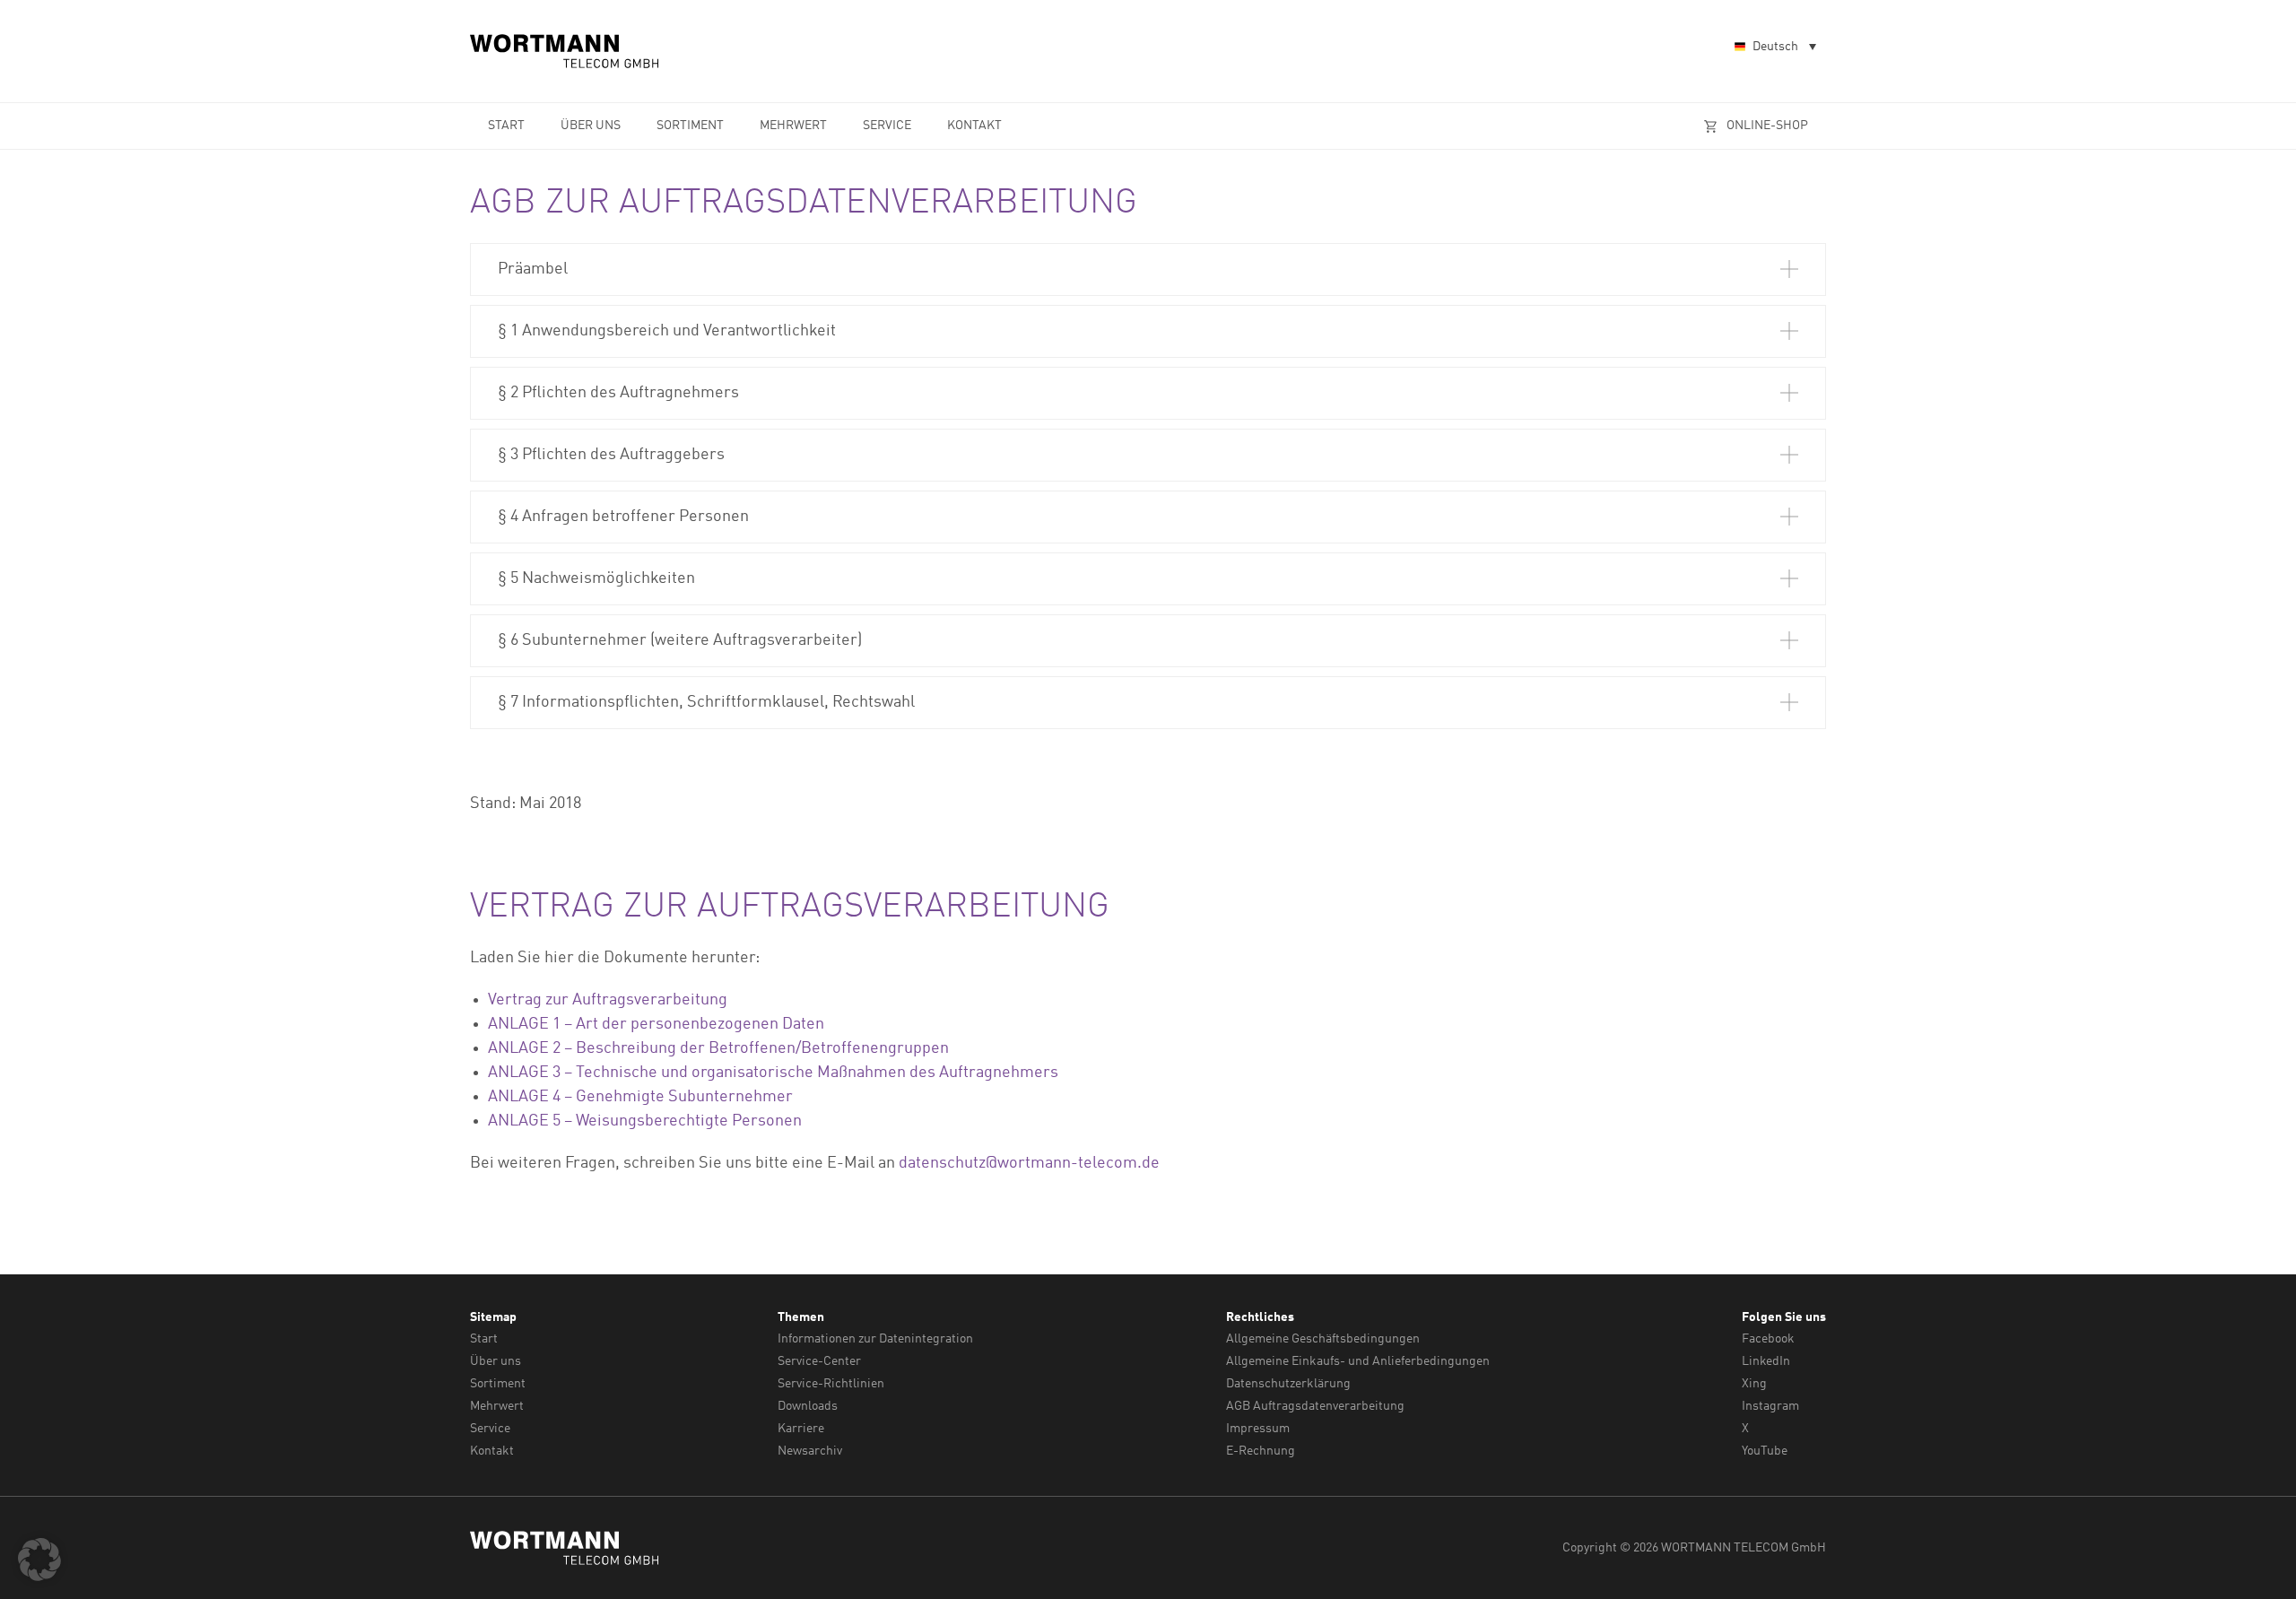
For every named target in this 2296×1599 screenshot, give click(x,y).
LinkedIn (1766, 1361)
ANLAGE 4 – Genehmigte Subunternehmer (640, 1097)
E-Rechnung (1261, 1451)
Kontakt (974, 126)
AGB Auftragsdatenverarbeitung (1315, 1406)
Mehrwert (793, 126)
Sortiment (690, 126)
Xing (1754, 1384)
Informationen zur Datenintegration (875, 1339)
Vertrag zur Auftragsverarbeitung (608, 1000)
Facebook (1768, 1339)
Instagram (1770, 1406)
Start (506, 126)
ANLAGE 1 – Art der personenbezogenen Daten (656, 1024)
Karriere (801, 1429)
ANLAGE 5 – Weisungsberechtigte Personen (645, 1121)
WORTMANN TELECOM (565, 51)
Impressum (1258, 1429)
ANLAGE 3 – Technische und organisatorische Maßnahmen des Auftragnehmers (773, 1073)
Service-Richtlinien (831, 1384)
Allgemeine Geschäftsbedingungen (1323, 1339)
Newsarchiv (810, 1451)
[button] (1148, 269)
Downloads (808, 1406)
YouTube (1765, 1451)
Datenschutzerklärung (1288, 1384)
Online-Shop (1767, 126)
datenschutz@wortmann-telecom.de (1029, 1163)
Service (887, 126)
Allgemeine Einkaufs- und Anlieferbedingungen (1358, 1361)
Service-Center (819, 1361)
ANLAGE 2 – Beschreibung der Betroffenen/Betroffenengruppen (718, 1048)
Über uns (591, 126)
